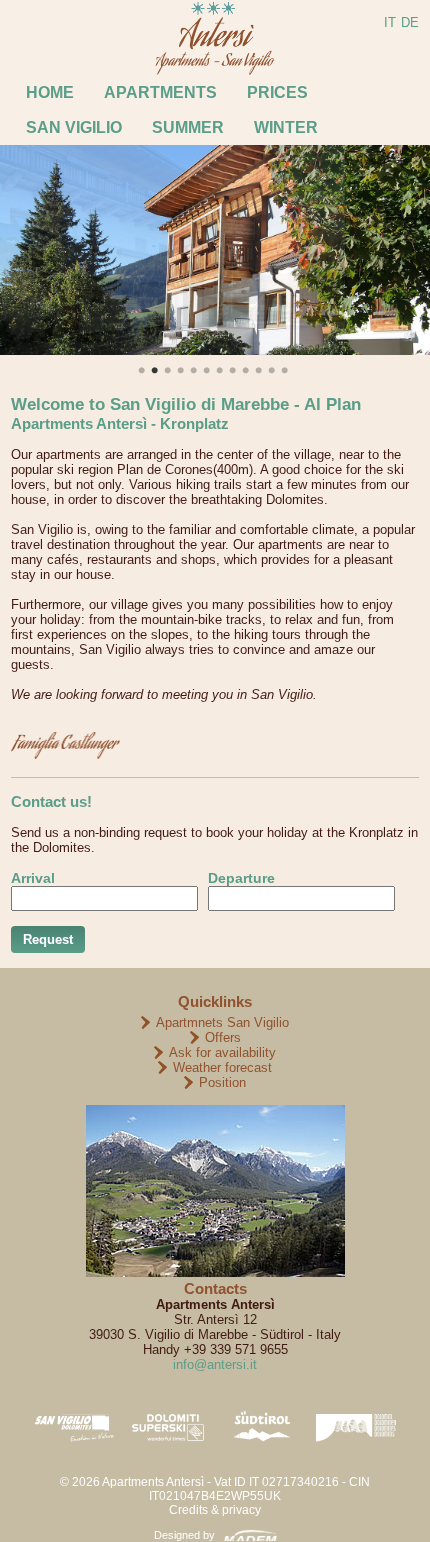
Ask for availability (222, 1052)
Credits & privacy (215, 1510)
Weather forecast (222, 1067)
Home (50, 92)
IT (390, 22)
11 (258, 370)
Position (222, 1082)
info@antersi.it (215, 1364)
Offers (223, 1037)
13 (284, 370)
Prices (277, 92)
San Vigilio (74, 127)
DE (410, 22)
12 (271, 370)
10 (245, 370)
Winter (286, 127)
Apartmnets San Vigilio (222, 1022)
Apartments (160, 92)
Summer (188, 127)
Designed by (184, 1535)
